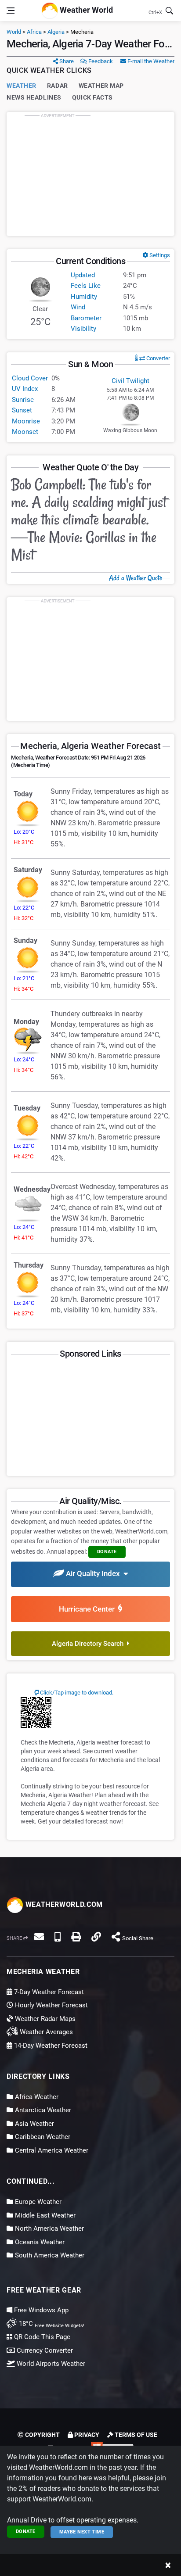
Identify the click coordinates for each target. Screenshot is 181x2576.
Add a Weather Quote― (139, 578)
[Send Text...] (58, 1937)
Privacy (86, 2435)
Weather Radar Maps (44, 2019)
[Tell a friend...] (39, 1937)
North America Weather (49, 2228)
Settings (159, 255)
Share (66, 61)
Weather (22, 86)
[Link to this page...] (96, 1937)
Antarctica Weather (42, 2110)
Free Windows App (40, 2310)
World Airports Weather (50, 2364)
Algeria (56, 32)
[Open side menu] (11, 11)
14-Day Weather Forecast (50, 2046)
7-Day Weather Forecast (48, 1992)
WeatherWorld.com (63, 1904)
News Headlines (34, 97)
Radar (58, 86)
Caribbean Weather (42, 2137)
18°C (51, 2324)
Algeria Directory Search (89, 1644)
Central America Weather (51, 2150)
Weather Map (101, 86)
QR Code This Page (41, 2337)
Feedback (100, 61)
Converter (157, 358)
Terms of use (135, 2435)
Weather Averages (45, 2032)
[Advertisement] (90, 174)
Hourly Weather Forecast (51, 2005)
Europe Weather (37, 2202)
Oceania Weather (39, 2242)
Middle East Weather (44, 2215)
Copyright (42, 2435)
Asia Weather (34, 2124)
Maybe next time (82, 2532)
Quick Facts (92, 97)
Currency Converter (44, 2350)
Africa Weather (36, 2097)
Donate (26, 2531)
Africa (34, 32)
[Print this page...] (76, 1937)
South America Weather (49, 2255)
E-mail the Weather (150, 61)
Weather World (85, 10)
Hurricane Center (89, 1609)
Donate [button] (107, 1552)
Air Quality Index (94, 1574)
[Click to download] (36, 1712)
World (14, 32)
